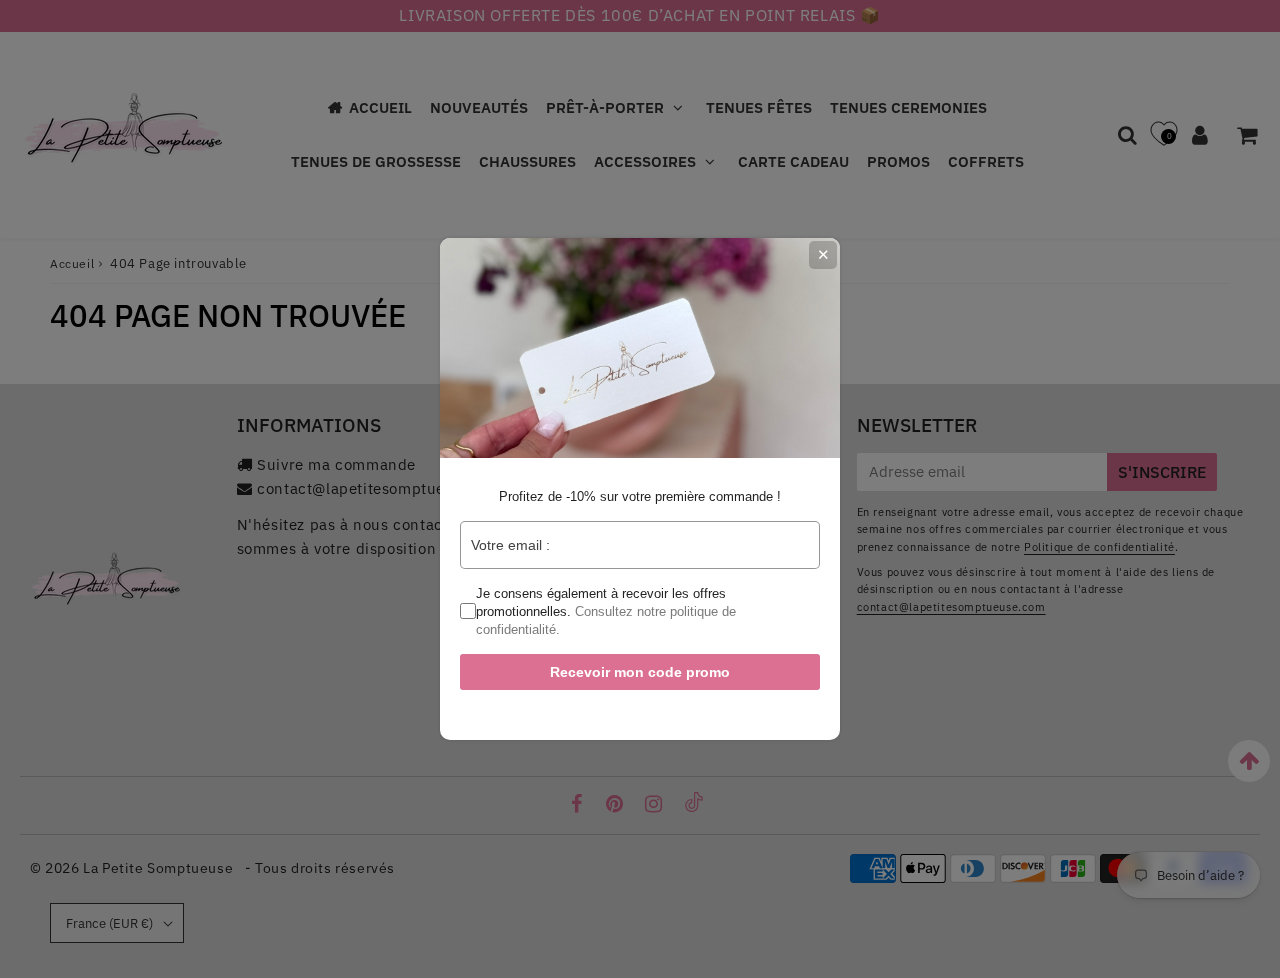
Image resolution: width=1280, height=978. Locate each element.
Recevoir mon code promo (640, 672)
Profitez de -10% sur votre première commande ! (640, 496)
